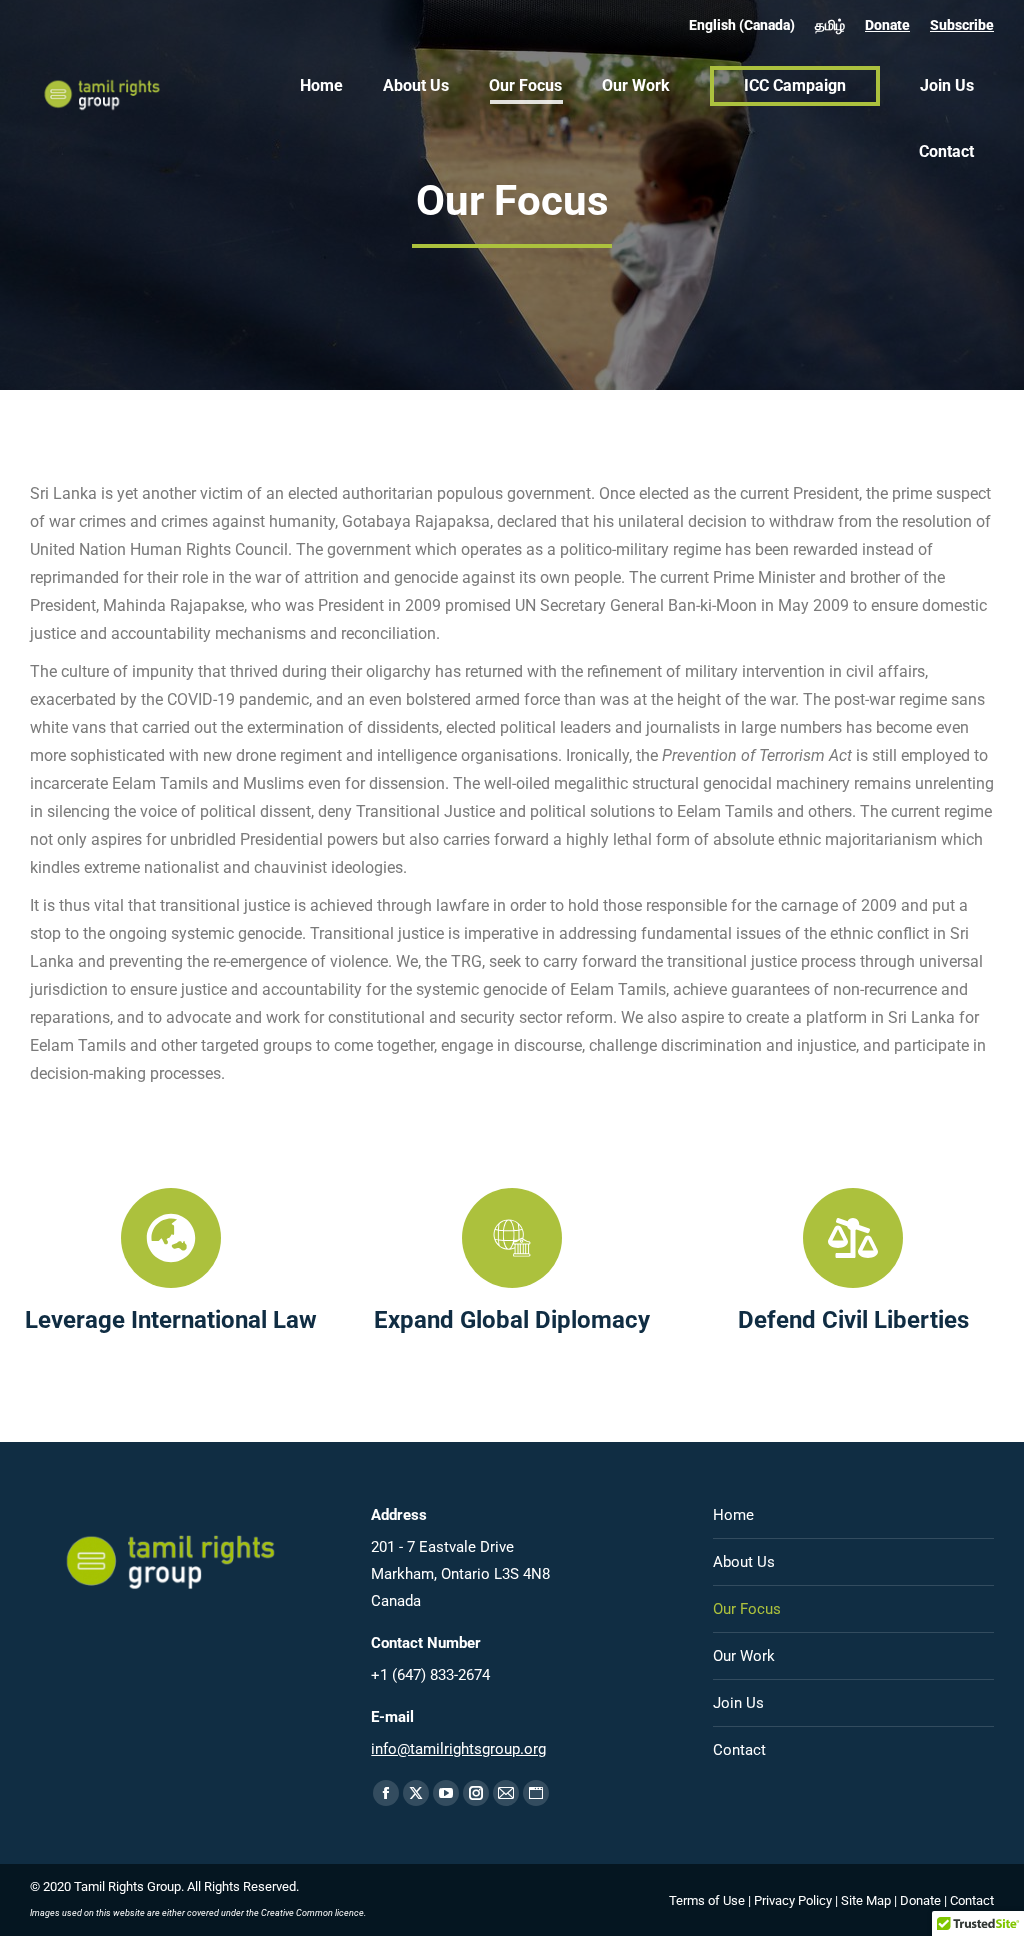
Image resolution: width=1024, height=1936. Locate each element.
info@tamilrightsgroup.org (458, 1749)
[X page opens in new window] (416, 1793)
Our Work (744, 1656)
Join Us (738, 1703)
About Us (744, 1562)
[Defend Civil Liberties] (853, 1238)
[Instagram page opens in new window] (476, 1793)
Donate (887, 25)
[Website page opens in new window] (536, 1793)
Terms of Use (707, 1900)
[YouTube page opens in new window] (446, 1793)
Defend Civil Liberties (853, 1320)
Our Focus (747, 1609)
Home (733, 1515)
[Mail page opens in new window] (506, 1793)
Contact (739, 1750)
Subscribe (962, 25)
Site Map (866, 1900)
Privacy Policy (793, 1900)
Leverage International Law (171, 1320)
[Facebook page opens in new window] (386, 1793)
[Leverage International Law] (171, 1238)
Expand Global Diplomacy (512, 1320)
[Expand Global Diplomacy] (512, 1238)
